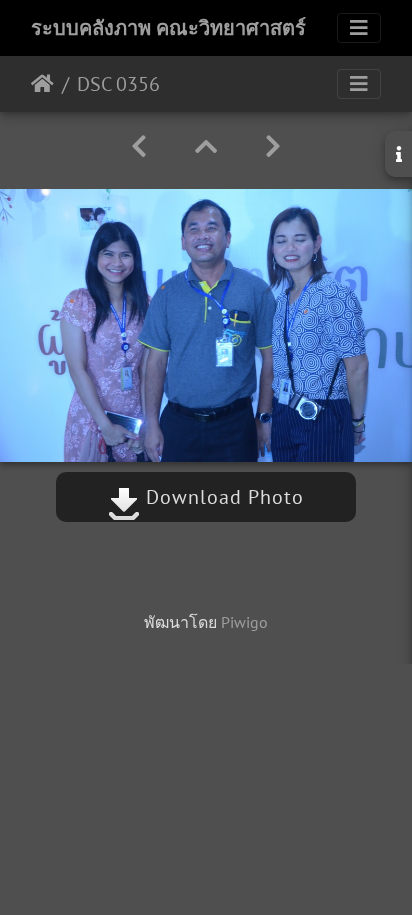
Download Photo (222, 497)
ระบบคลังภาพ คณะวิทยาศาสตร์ (168, 28)
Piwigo (244, 622)
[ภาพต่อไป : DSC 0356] (273, 146)
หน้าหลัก (42, 84)
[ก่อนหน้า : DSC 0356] (139, 146)
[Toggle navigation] (359, 28)
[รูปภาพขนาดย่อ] (206, 146)
